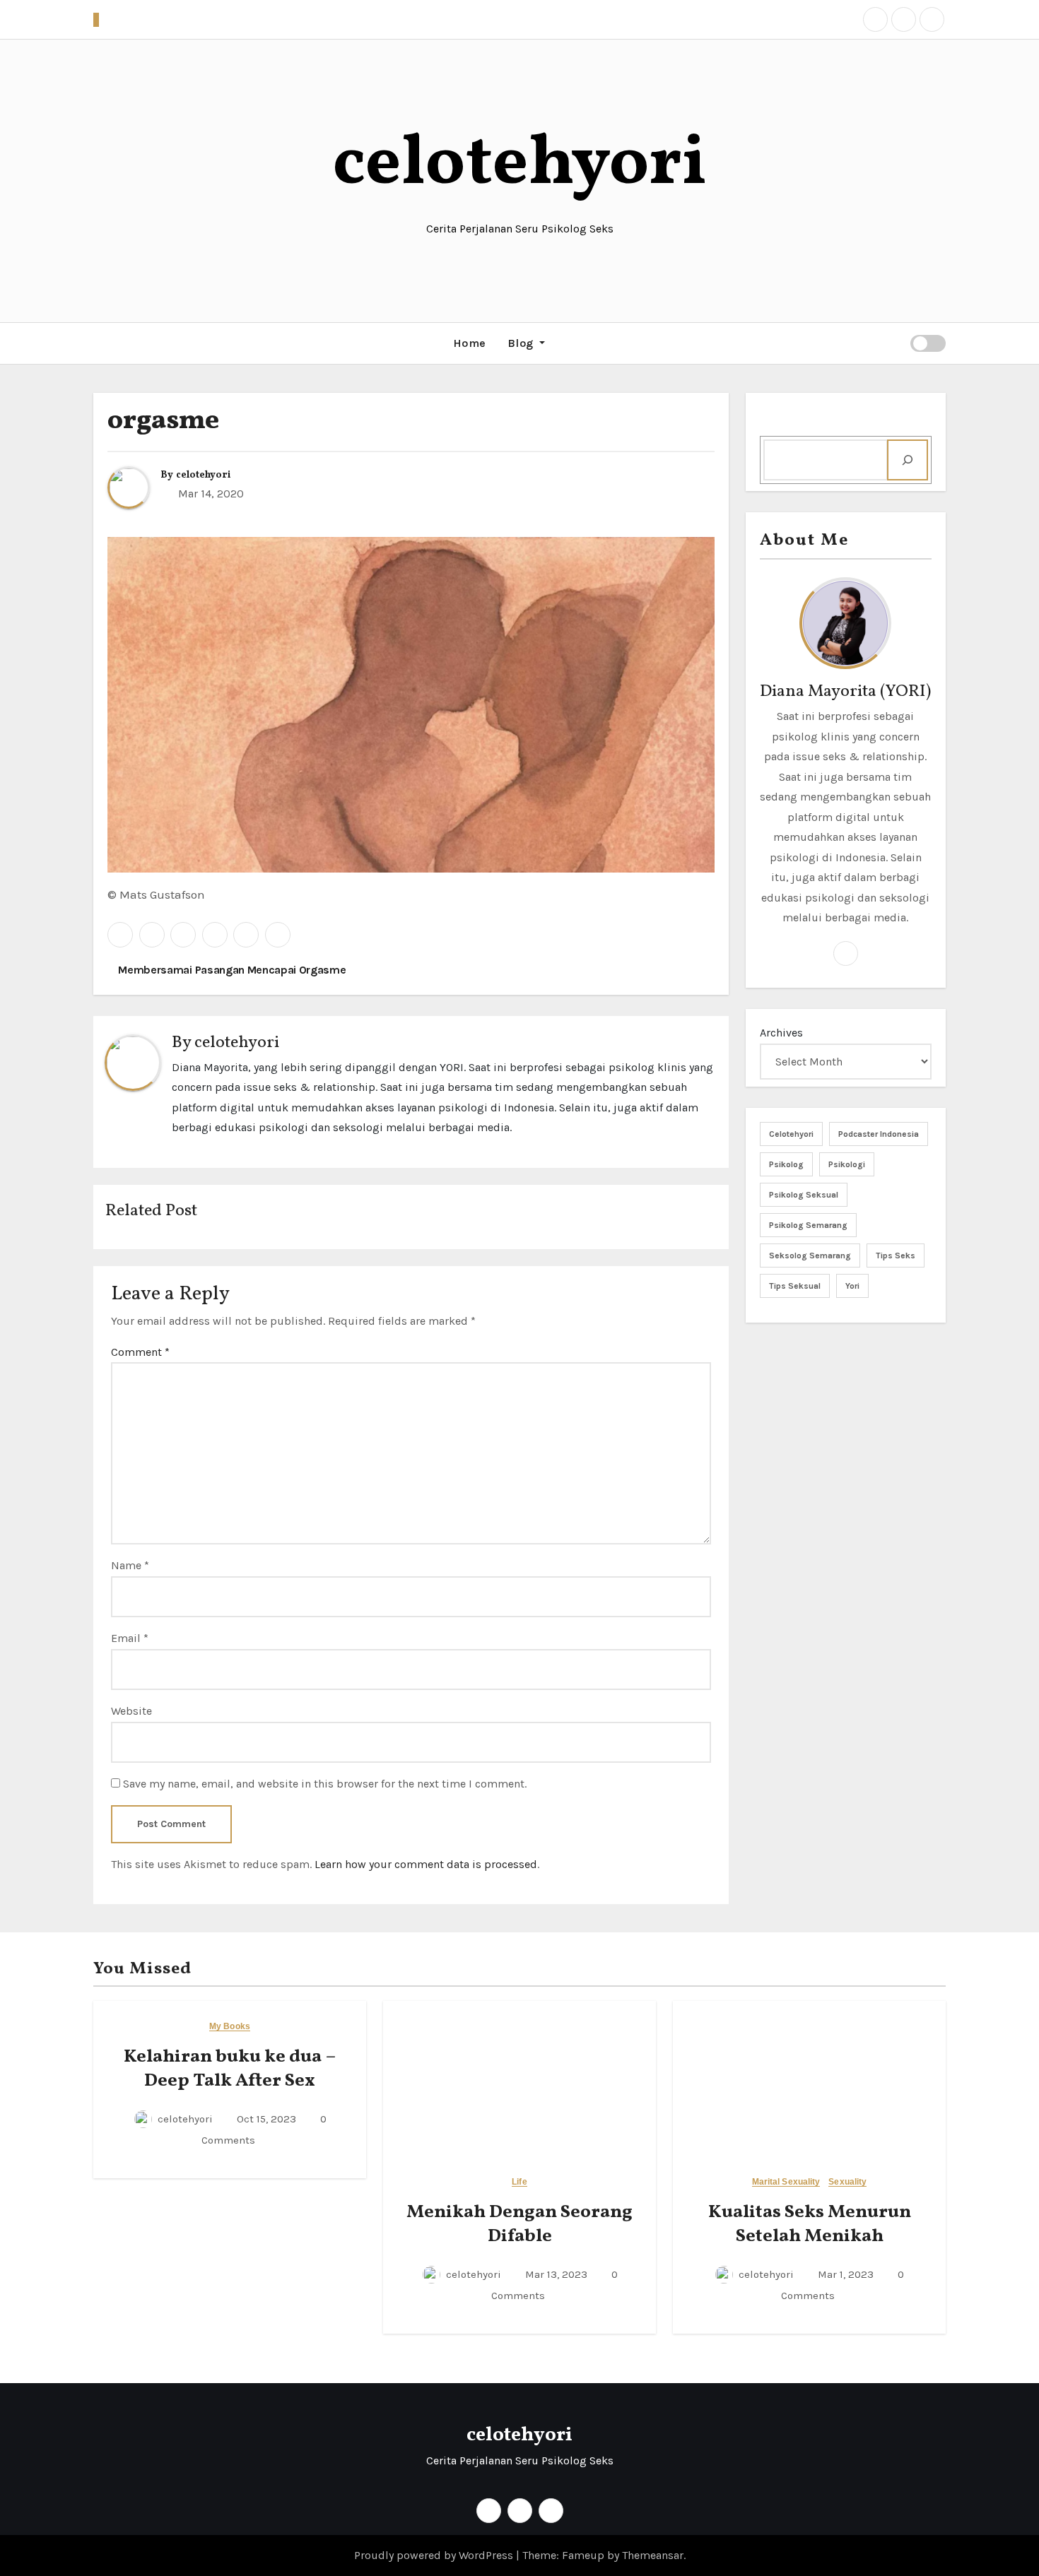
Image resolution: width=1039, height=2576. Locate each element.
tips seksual (795, 1286)
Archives (781, 1033)
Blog (522, 343)
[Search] (908, 460)
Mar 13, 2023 (555, 2274)
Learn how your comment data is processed (426, 1864)
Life (519, 2182)
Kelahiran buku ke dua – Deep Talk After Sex (230, 2069)
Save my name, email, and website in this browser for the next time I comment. (325, 1784)
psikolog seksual (804, 1195)
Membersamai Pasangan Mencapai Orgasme (231, 970)
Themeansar (653, 2555)
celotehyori (520, 165)
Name (130, 1565)
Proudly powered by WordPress (435, 2555)
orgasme (163, 421)
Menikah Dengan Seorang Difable (519, 2224)
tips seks (896, 1255)
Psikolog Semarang (808, 1225)
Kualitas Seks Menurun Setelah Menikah (810, 2224)
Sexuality (847, 2182)
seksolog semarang (810, 1255)
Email (130, 1638)
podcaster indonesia (879, 1134)
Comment (140, 1352)
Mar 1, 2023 (844, 2274)
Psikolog (786, 1164)
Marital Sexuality (786, 2182)
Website (131, 1711)
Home (470, 343)
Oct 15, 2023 (265, 2119)
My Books (230, 2027)
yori (852, 1286)
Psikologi (847, 1164)
